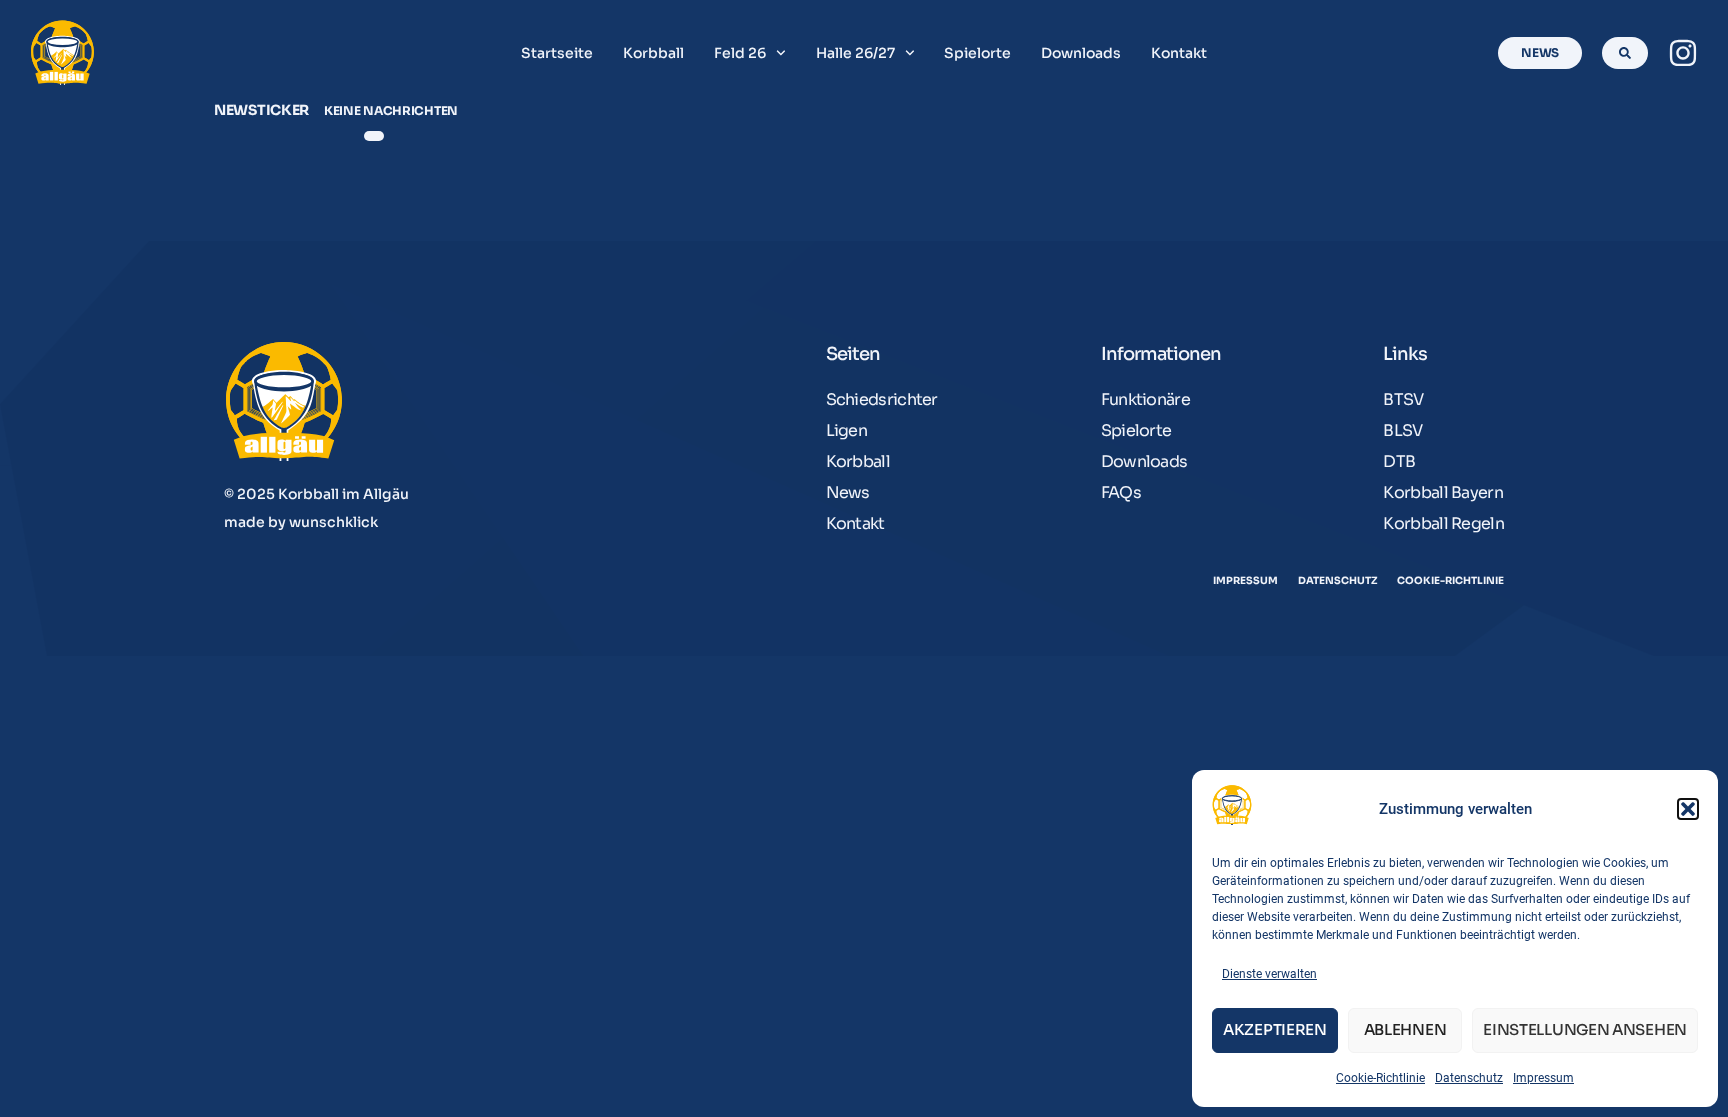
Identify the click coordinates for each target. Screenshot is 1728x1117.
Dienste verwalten (1269, 974)
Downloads (1081, 53)
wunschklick (333, 522)
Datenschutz (1469, 1078)
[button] (1688, 809)
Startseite (557, 53)
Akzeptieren (1275, 1029)
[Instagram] (1683, 53)
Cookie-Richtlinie (1380, 1078)
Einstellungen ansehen (1585, 1029)
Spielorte (977, 53)
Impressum (1543, 1078)
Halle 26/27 (855, 53)
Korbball (653, 53)
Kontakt (1179, 53)
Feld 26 (740, 53)
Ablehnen (1405, 1029)
